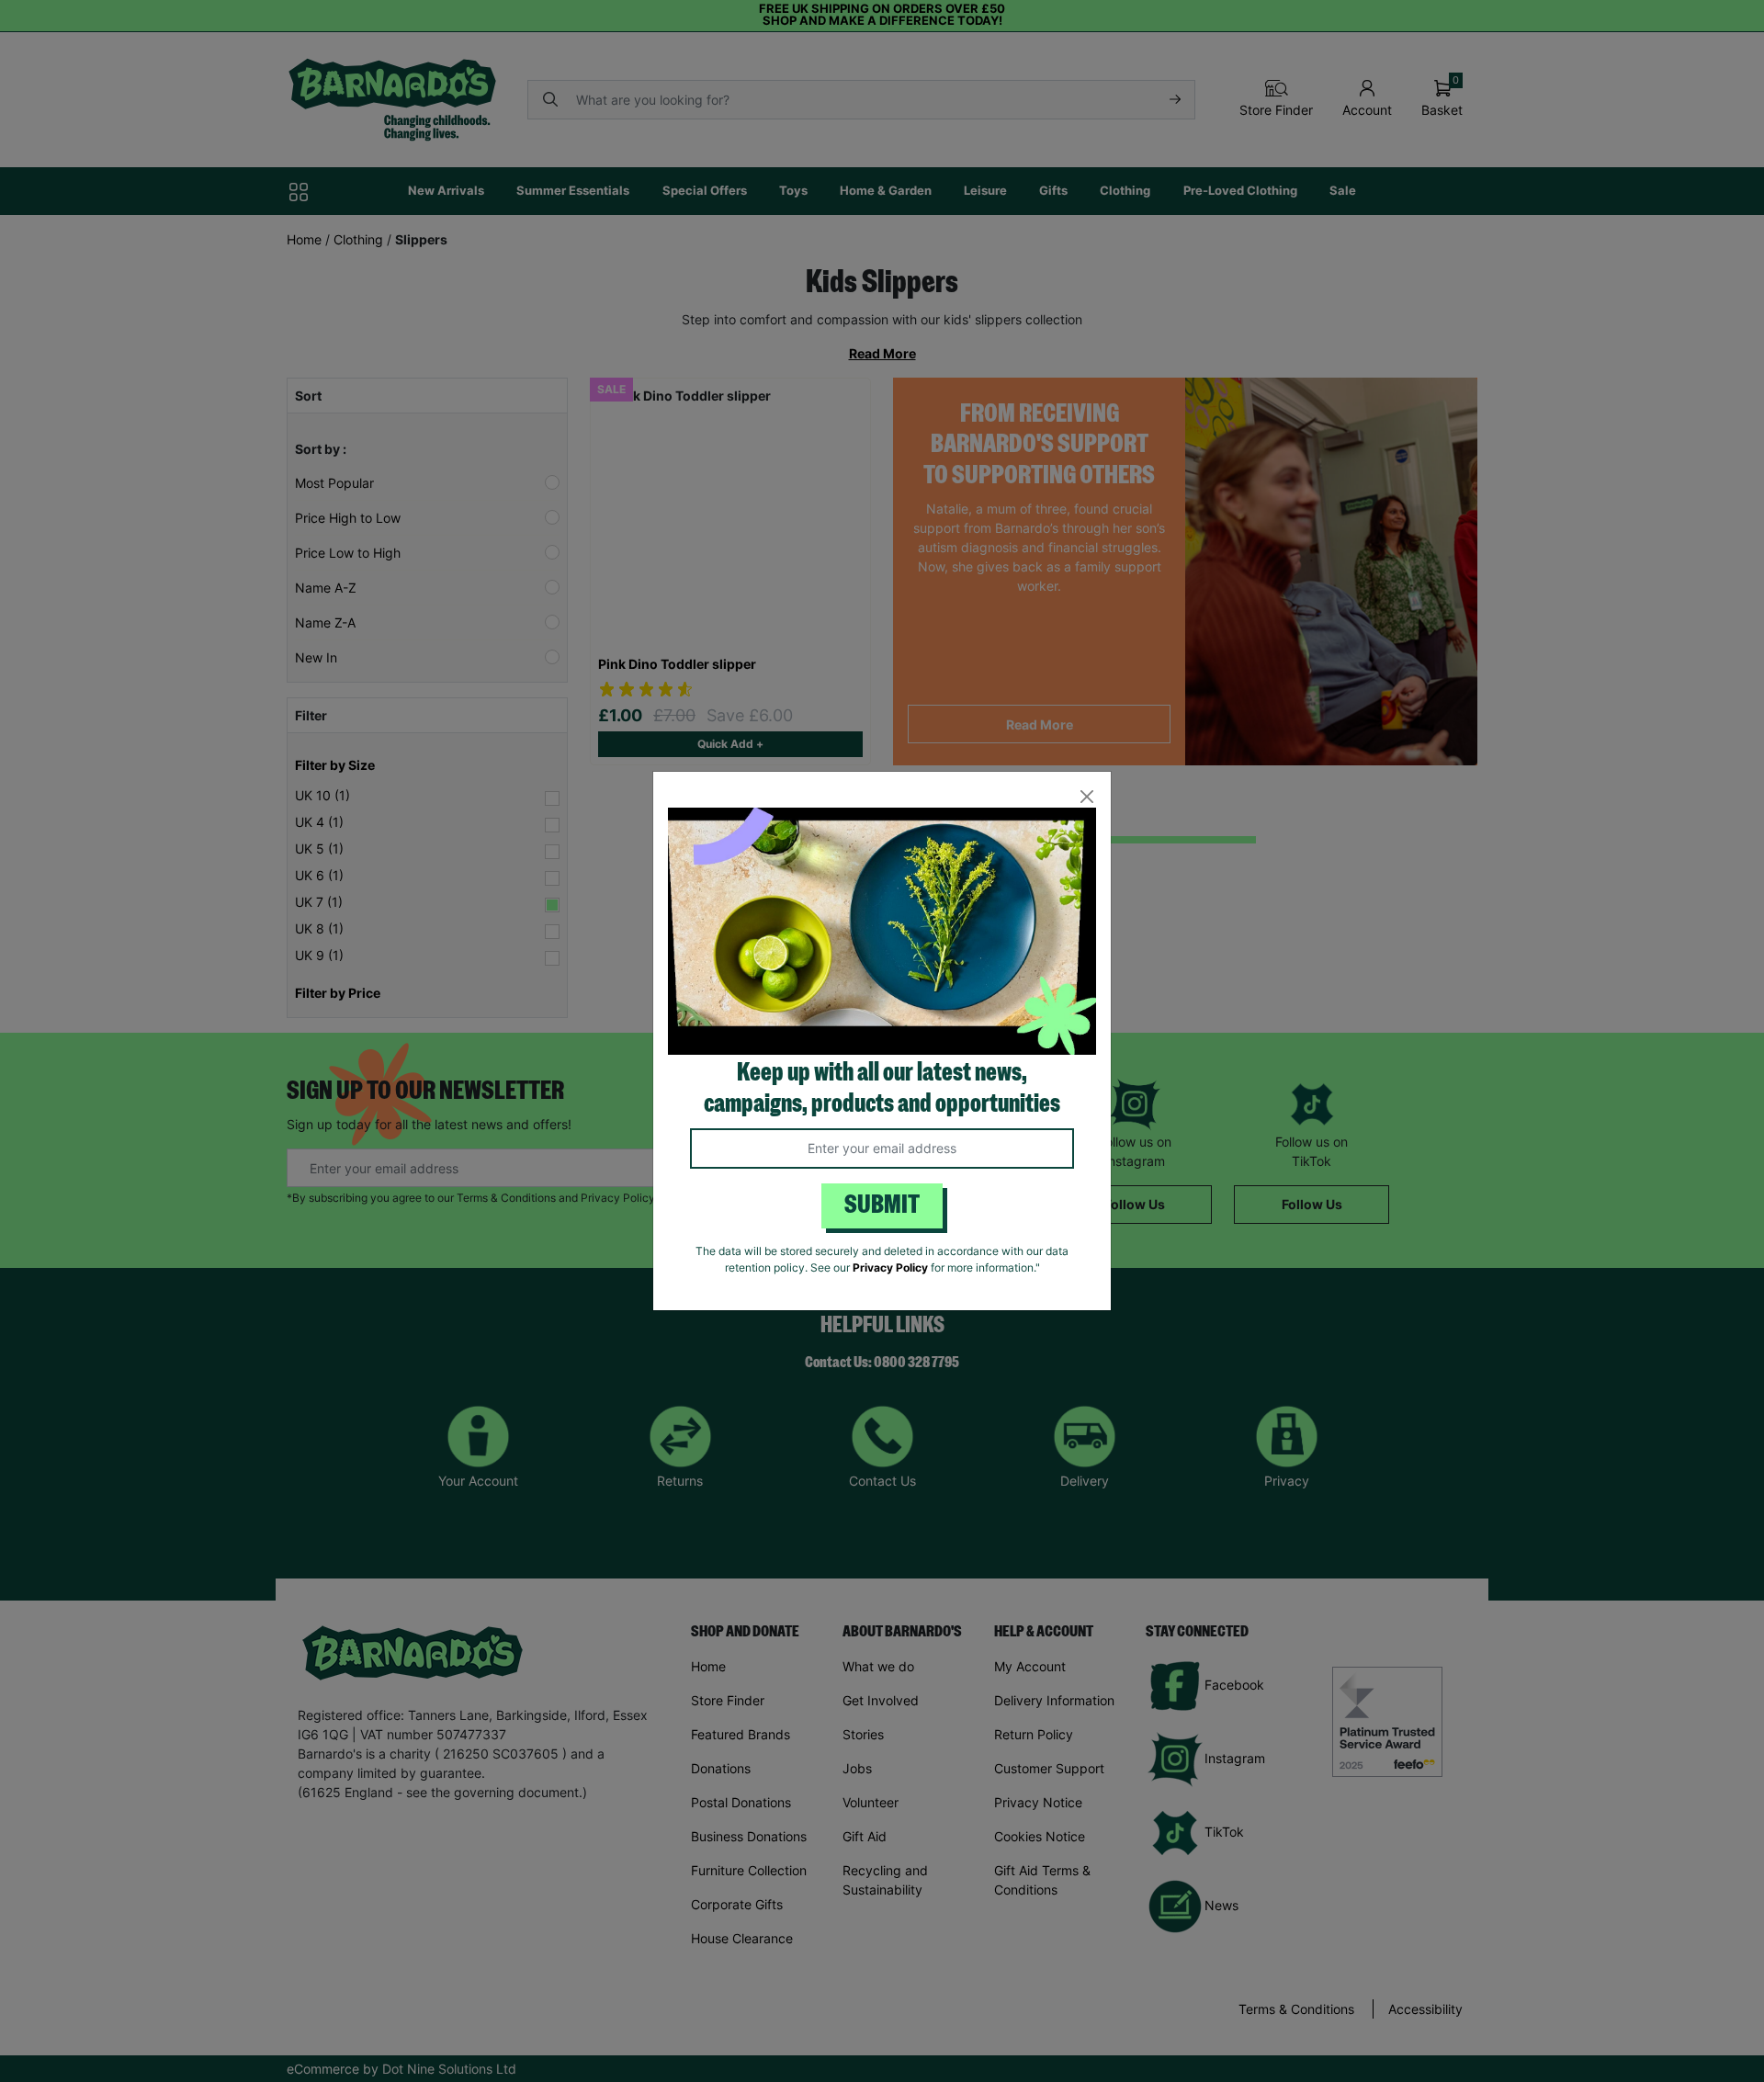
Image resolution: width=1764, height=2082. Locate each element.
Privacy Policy (890, 1267)
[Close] (1086, 796)
